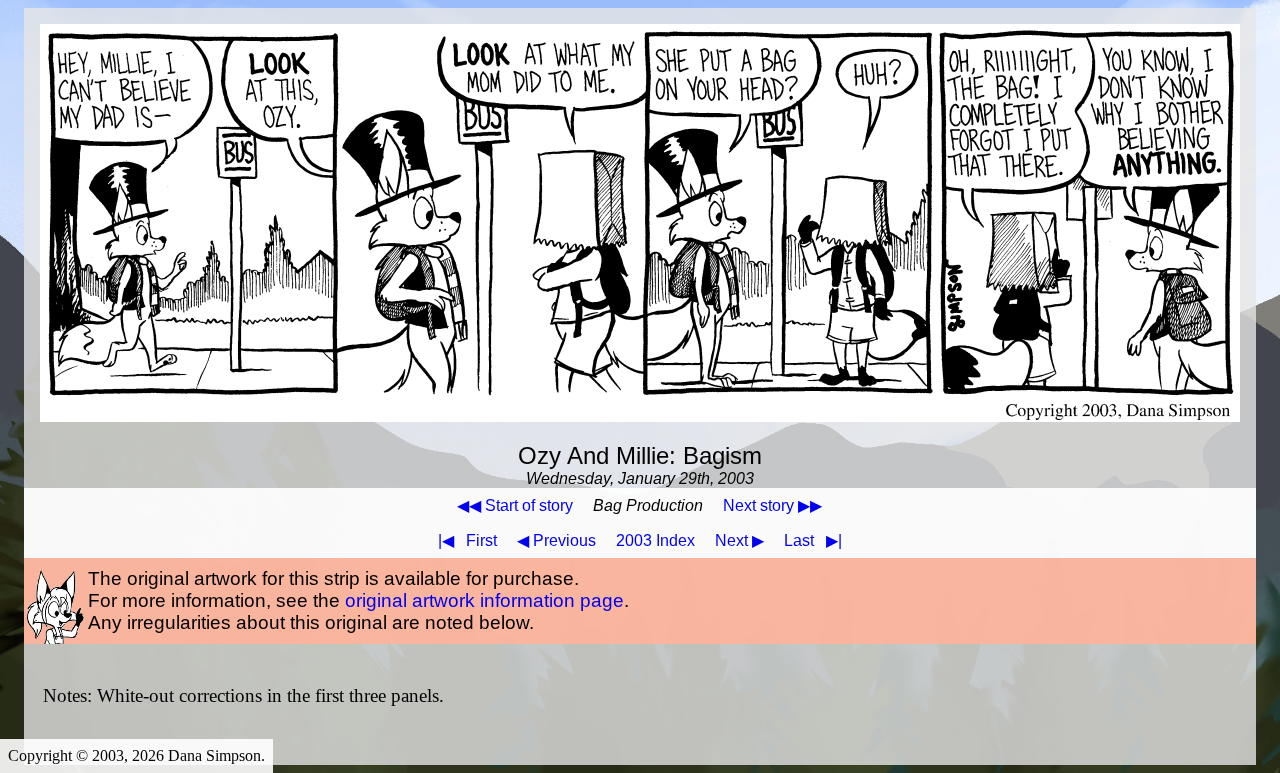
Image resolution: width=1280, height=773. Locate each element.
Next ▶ (739, 540)
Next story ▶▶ (772, 505)
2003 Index (655, 540)
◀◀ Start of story (515, 505)
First (467, 540)
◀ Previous (556, 540)
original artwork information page (484, 600)
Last (813, 540)
